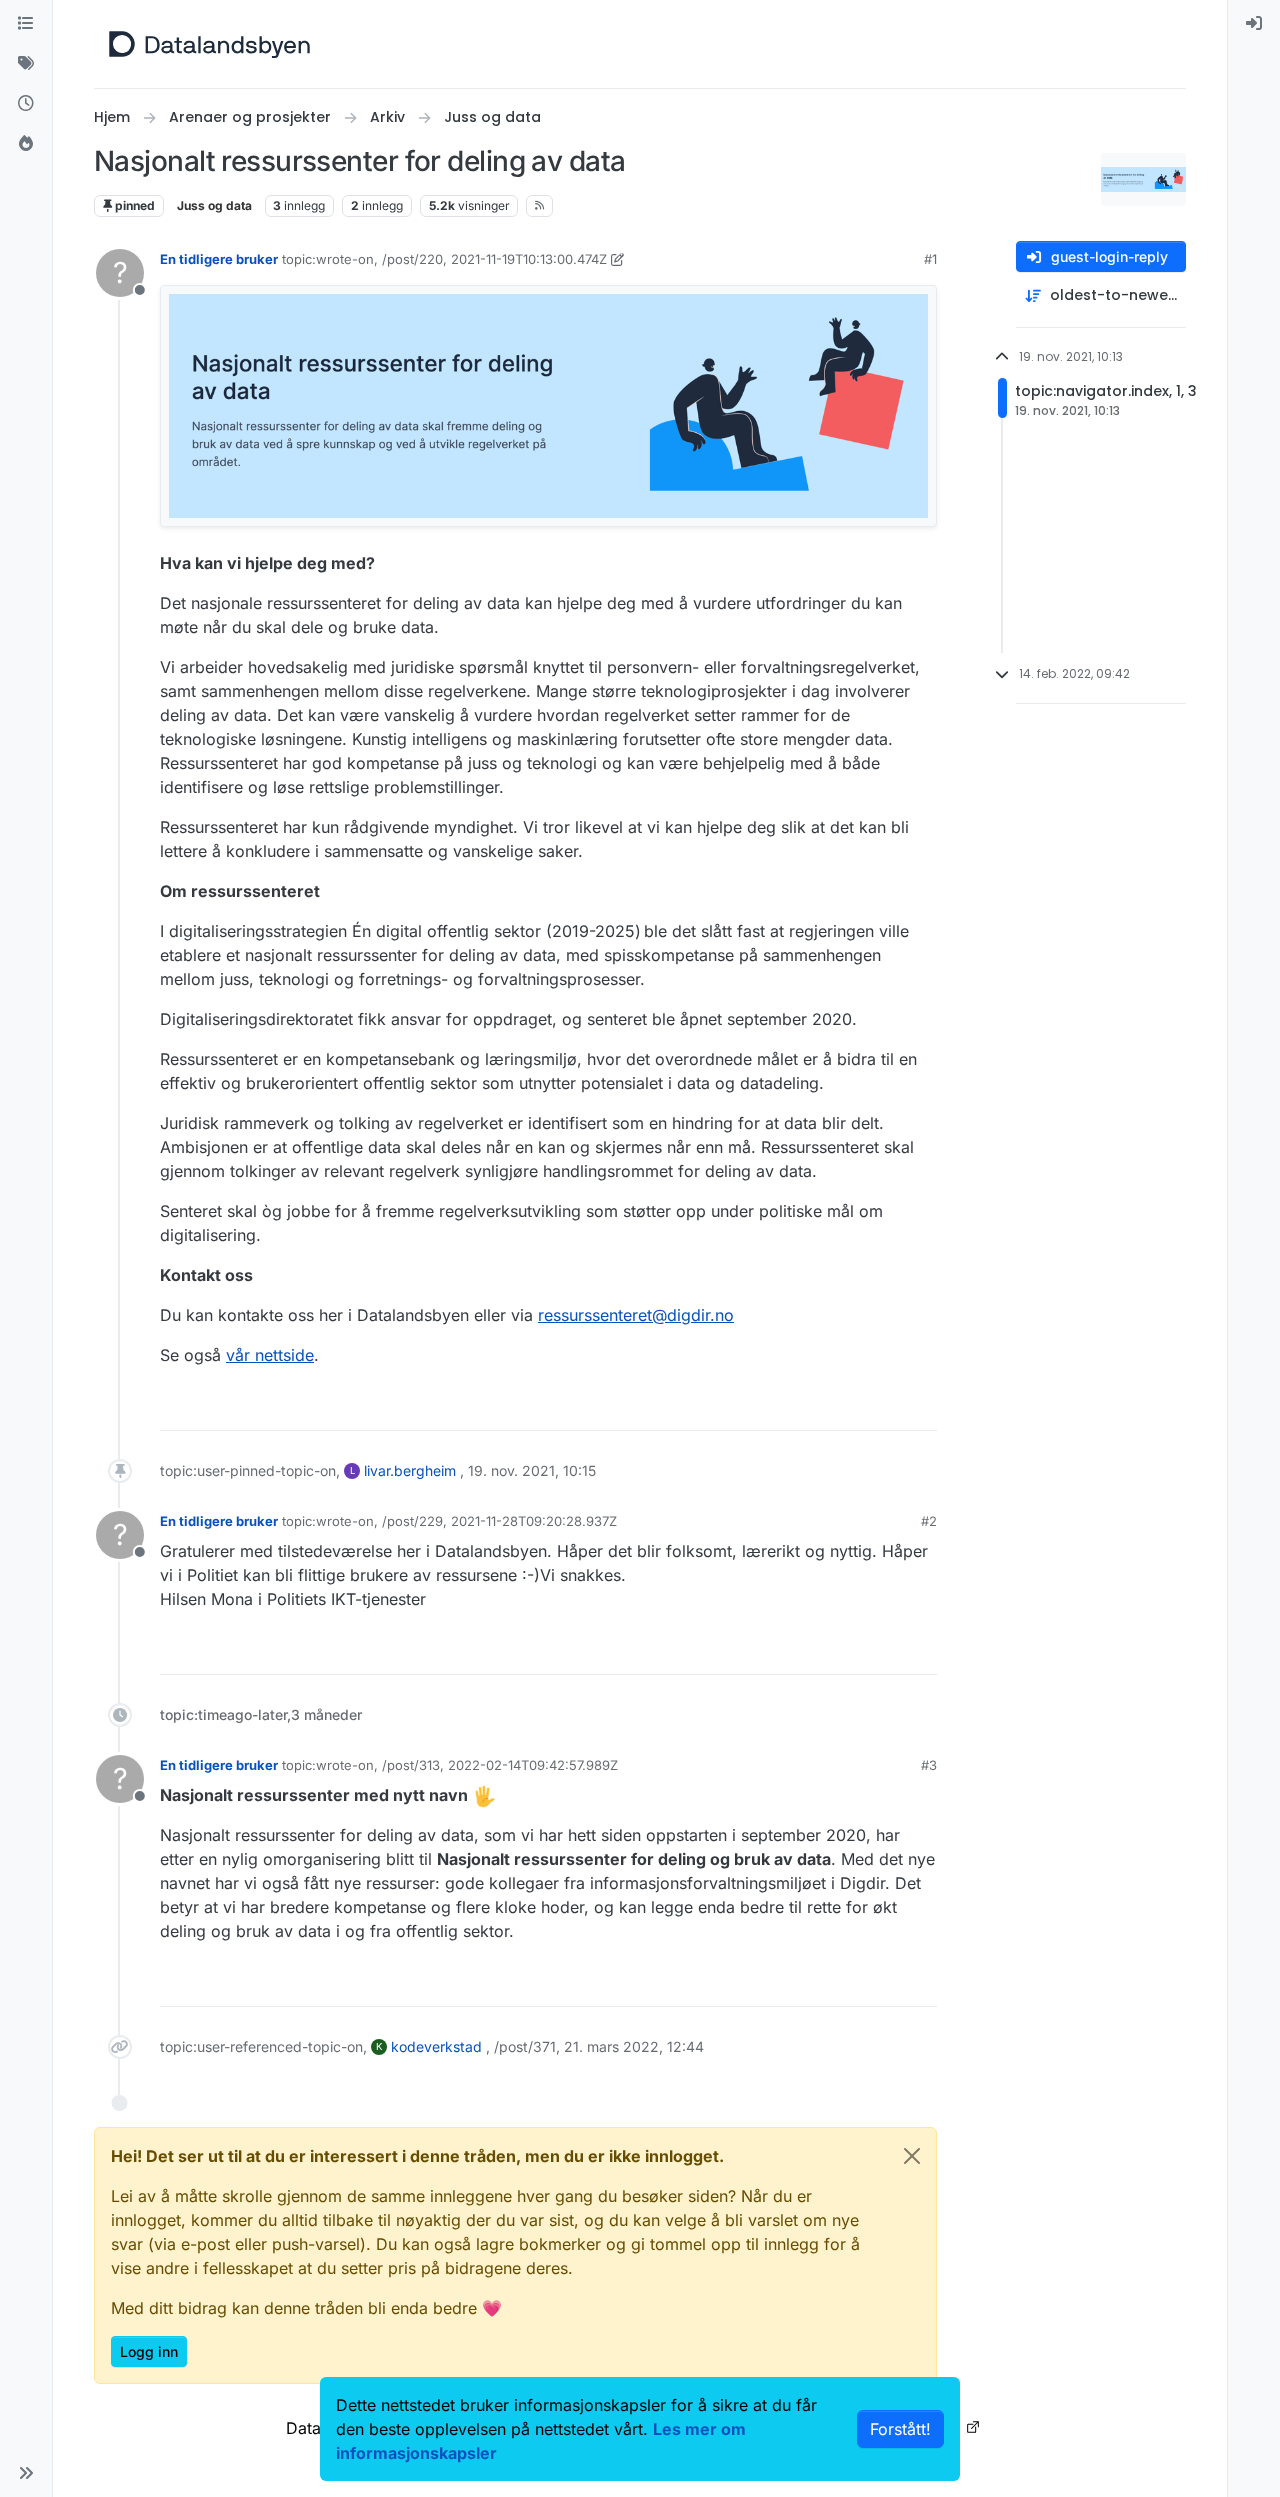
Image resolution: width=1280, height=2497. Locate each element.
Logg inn (149, 2351)
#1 (930, 259)
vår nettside (270, 1355)
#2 (929, 1521)
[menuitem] (1254, 24)
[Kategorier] (26, 24)
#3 (929, 1765)
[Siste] (26, 104)
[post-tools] (920, 1406)
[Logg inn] (1254, 24)
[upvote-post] (848, 1406)
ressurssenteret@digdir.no (636, 1315)
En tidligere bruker (219, 259)
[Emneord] (26, 64)
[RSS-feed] (539, 206)
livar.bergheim (410, 1470)
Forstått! (900, 2429)
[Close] (912, 2156)
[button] (26, 2473)
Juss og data (214, 205)
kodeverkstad (436, 2046)
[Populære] (26, 144)
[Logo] (209, 44)
